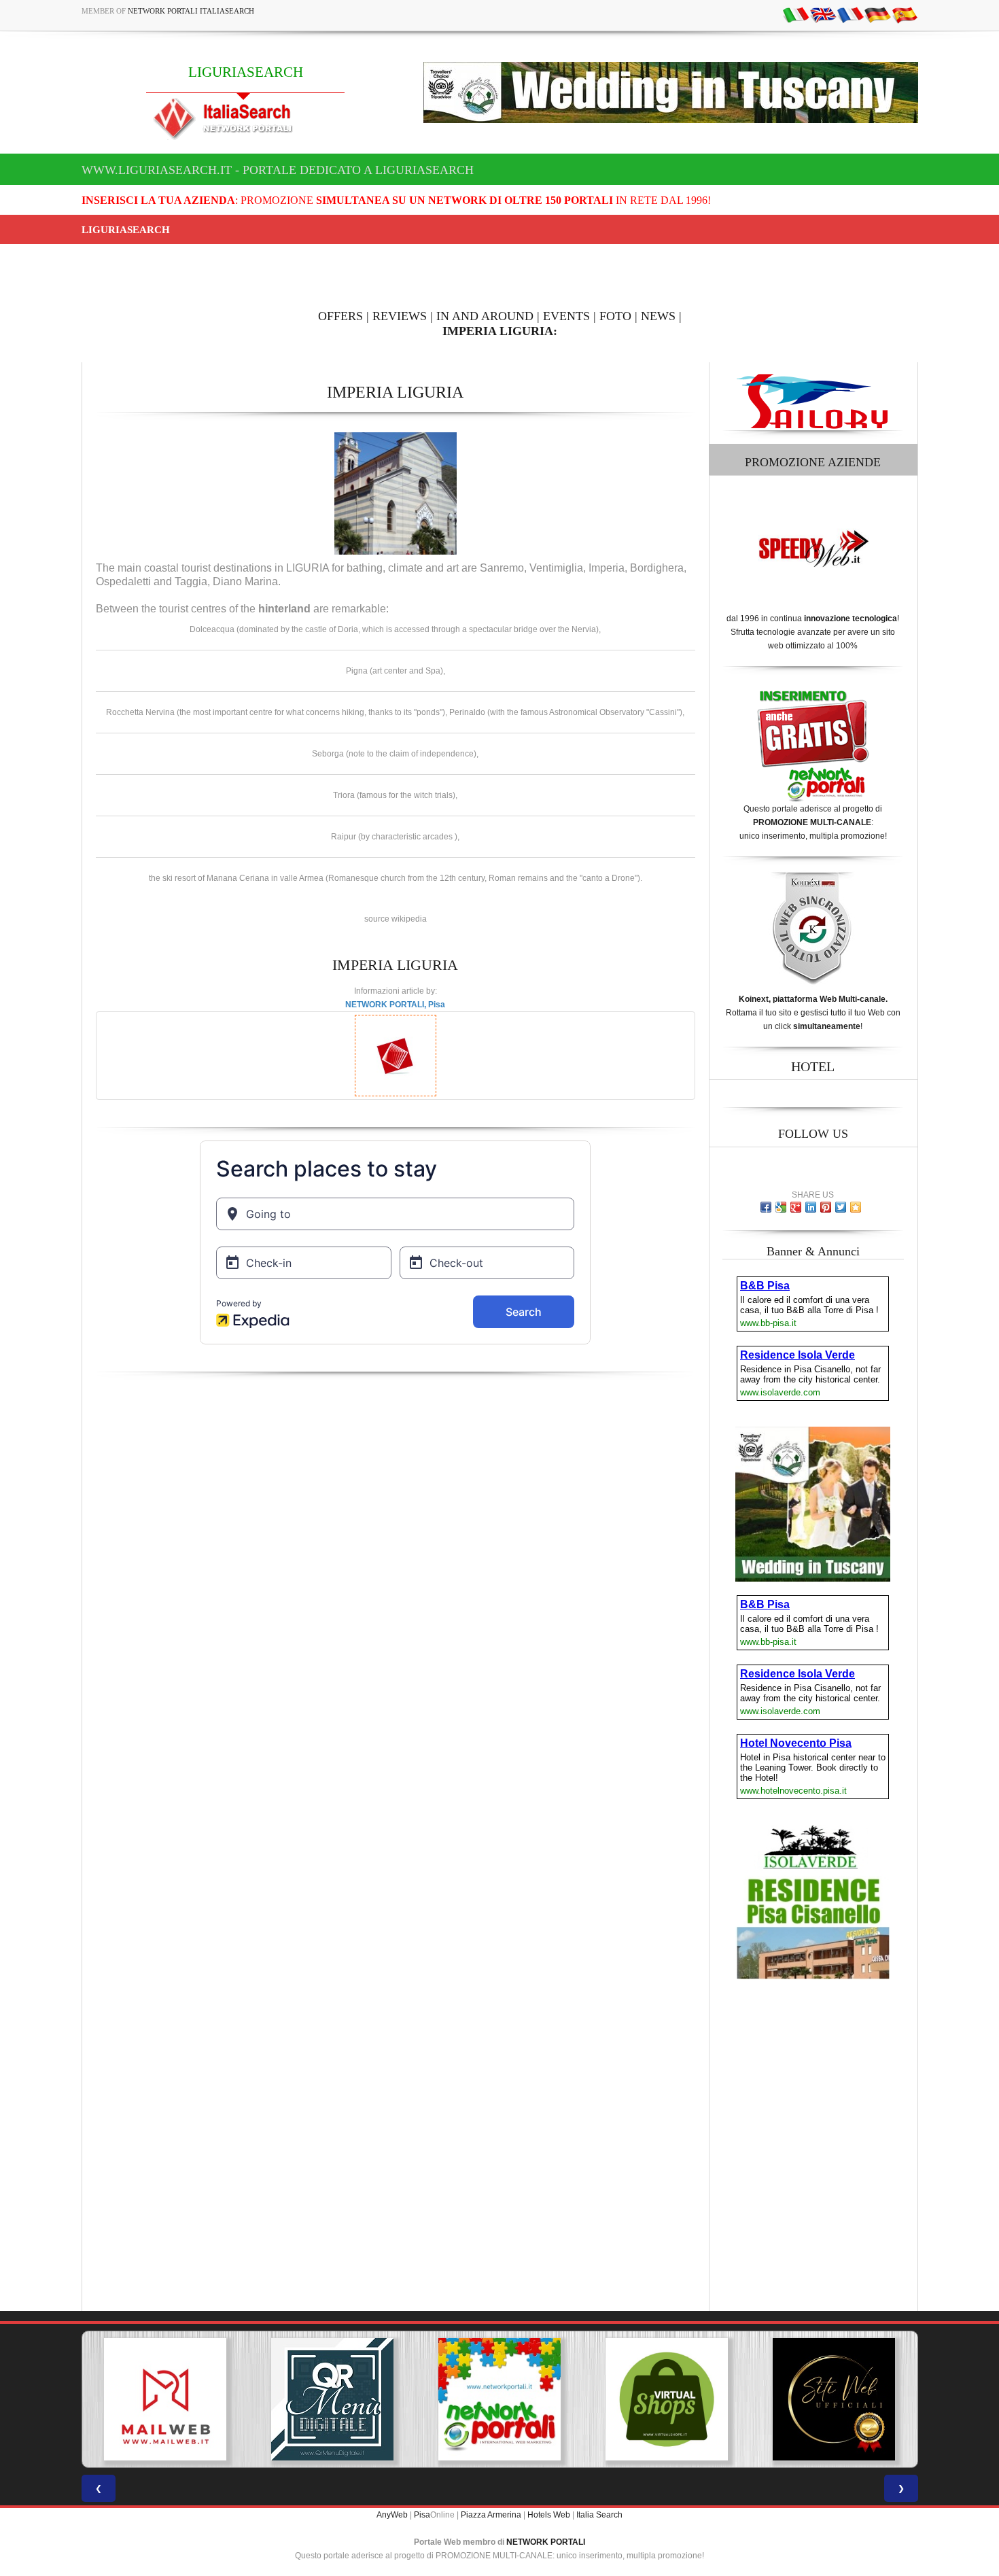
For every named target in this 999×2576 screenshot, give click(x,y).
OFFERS (340, 316)
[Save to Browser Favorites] (856, 1207)
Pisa (422, 2515)
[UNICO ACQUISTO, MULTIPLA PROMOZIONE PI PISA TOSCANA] (500, 2399)
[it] (796, 14)
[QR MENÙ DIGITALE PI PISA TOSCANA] (332, 2399)
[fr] (850, 14)
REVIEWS (400, 316)
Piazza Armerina (491, 2515)
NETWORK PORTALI (546, 2542)
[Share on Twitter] (841, 1207)
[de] (877, 14)
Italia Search (599, 2515)
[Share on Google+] (796, 1207)
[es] (905, 14)
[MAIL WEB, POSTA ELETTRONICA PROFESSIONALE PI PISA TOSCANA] (165, 2399)
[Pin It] (826, 1207)
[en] (823, 14)
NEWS (658, 316)
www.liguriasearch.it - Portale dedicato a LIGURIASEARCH (278, 170)
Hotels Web (549, 2515)
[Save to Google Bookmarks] (781, 1207)
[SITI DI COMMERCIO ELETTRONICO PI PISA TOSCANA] (667, 2399)
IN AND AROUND (485, 316)
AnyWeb (392, 2515)
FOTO (615, 316)
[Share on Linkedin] (811, 1207)
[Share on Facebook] (766, 1207)
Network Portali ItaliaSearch (191, 11)
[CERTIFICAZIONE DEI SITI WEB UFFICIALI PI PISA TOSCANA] (834, 2399)
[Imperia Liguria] (396, 493)
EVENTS (566, 316)
